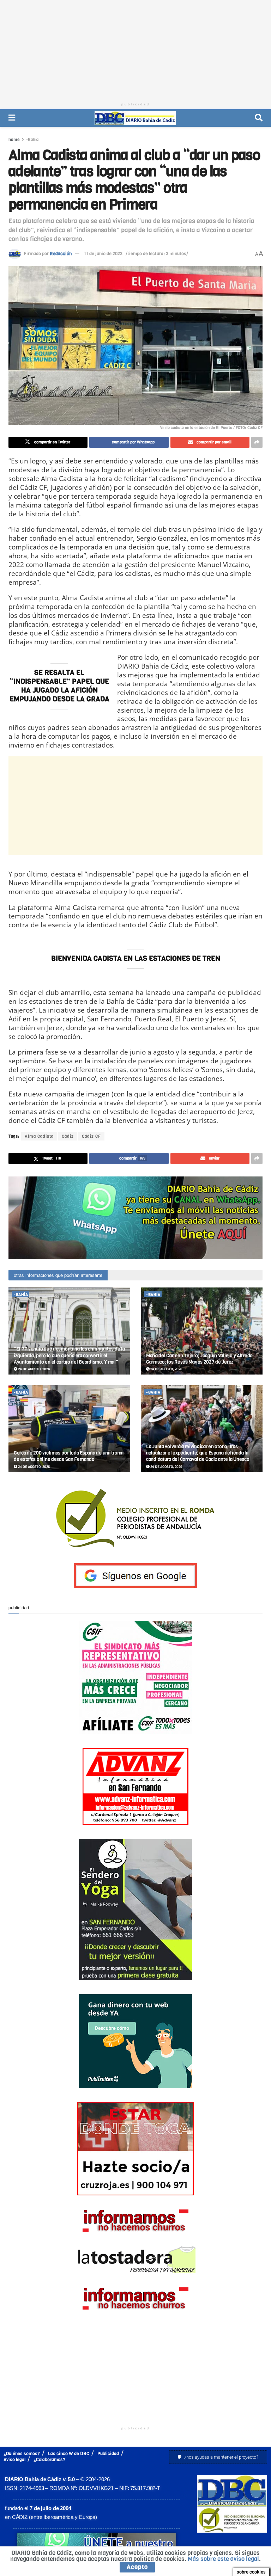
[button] (218, 2457)
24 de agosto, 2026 (34, 1369)
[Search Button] (259, 118)
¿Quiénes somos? (22, 2454)
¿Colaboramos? (49, 2460)
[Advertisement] (135, 49)
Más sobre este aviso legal (223, 2559)
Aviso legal (14, 2460)
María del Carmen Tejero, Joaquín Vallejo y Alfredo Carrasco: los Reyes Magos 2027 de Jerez (199, 1359)
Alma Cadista (39, 1136)
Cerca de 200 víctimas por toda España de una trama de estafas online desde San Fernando (69, 1456)
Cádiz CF (91, 1136)
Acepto (137, 2567)
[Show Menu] (12, 118)
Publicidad (108, 2454)
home (14, 140)
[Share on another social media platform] (257, 442)
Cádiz (68, 1136)
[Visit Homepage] (135, 118)
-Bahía (32, 140)
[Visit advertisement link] (135, 1218)
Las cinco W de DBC (69, 2454)
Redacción (61, 254)
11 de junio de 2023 (103, 254)
